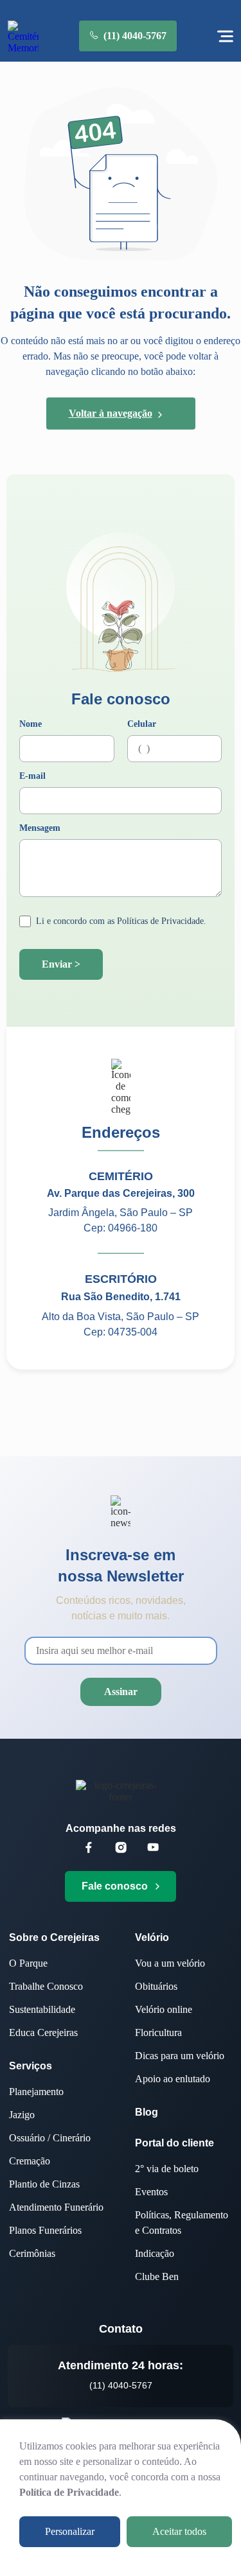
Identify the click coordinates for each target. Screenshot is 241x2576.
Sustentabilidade (42, 2009)
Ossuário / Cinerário (50, 2138)
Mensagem (40, 828)
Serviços (31, 2066)
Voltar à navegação (111, 413)
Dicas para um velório (180, 2056)
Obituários (156, 1986)
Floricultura (158, 2032)
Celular (142, 724)
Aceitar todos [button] (179, 2531)
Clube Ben (157, 2276)
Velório (152, 1937)
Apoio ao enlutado (173, 2079)
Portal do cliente (174, 2143)
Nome (31, 724)
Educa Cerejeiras (43, 2032)
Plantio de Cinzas (44, 2184)
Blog (147, 2112)
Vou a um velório (170, 1963)
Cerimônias (32, 2253)
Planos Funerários (45, 2230)
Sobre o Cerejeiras (54, 1937)
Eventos (151, 2192)
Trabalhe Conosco (46, 1986)
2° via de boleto (167, 2169)
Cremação (30, 2161)
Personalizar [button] (70, 2531)
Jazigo (22, 2115)
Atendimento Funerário (56, 2207)
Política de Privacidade (69, 2492)
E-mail (32, 776)
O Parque (28, 1963)
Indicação (155, 2253)
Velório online (164, 2009)
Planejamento (36, 2092)
